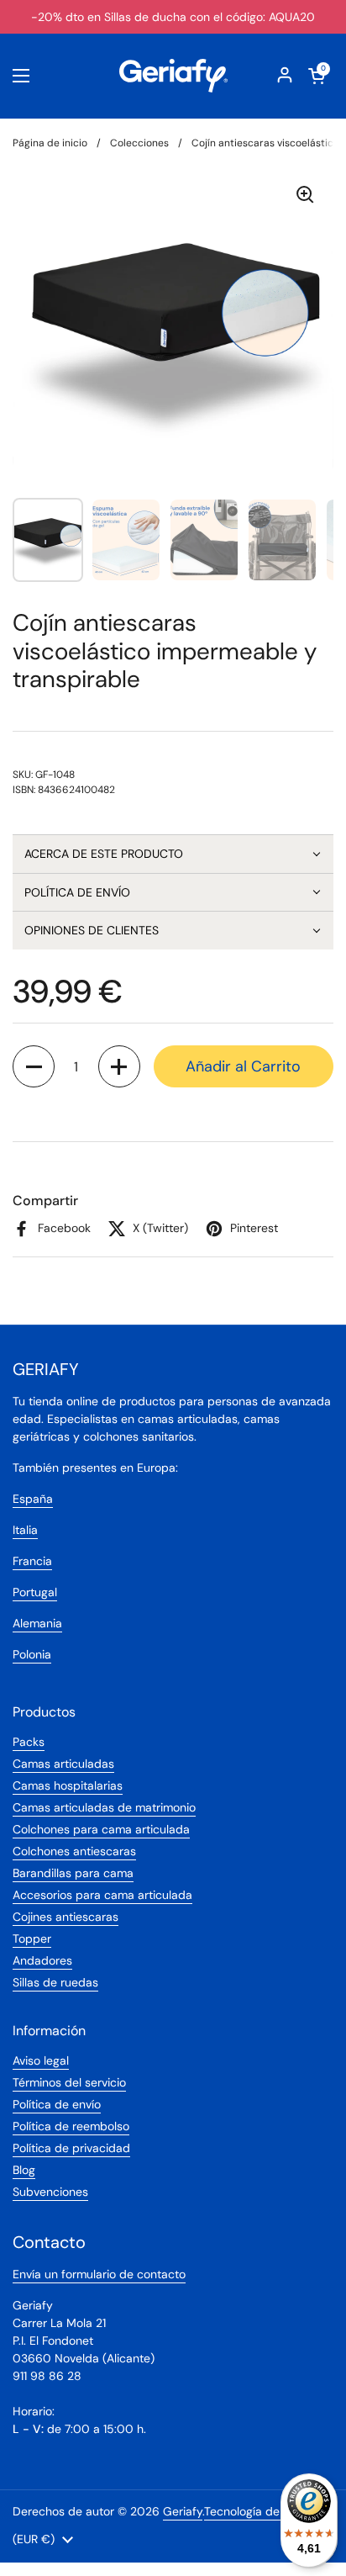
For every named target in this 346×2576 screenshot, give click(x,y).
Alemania (37, 1623)
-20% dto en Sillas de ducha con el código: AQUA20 (173, 17)
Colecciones (139, 143)
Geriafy (183, 2511)
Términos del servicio (69, 2082)
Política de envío (57, 2104)
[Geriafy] (173, 76)
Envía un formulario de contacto (99, 2274)
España (33, 1499)
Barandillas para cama (73, 1873)
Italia (25, 1530)
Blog (24, 2170)
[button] (173, 854)
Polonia (32, 1654)
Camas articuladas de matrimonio (104, 1807)
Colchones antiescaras (74, 1851)
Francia (32, 1561)
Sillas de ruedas (55, 1982)
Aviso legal (41, 2060)
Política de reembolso (71, 2126)
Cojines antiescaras (66, 1917)
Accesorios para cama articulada (102, 1895)
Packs (29, 1742)
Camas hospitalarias (68, 1785)
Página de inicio (50, 143)
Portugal (35, 1592)
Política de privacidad (71, 2148)
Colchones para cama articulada (101, 1829)
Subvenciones (50, 2192)
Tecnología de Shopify (264, 2511)
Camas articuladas (63, 1764)
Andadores (42, 1960)
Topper (32, 1939)
